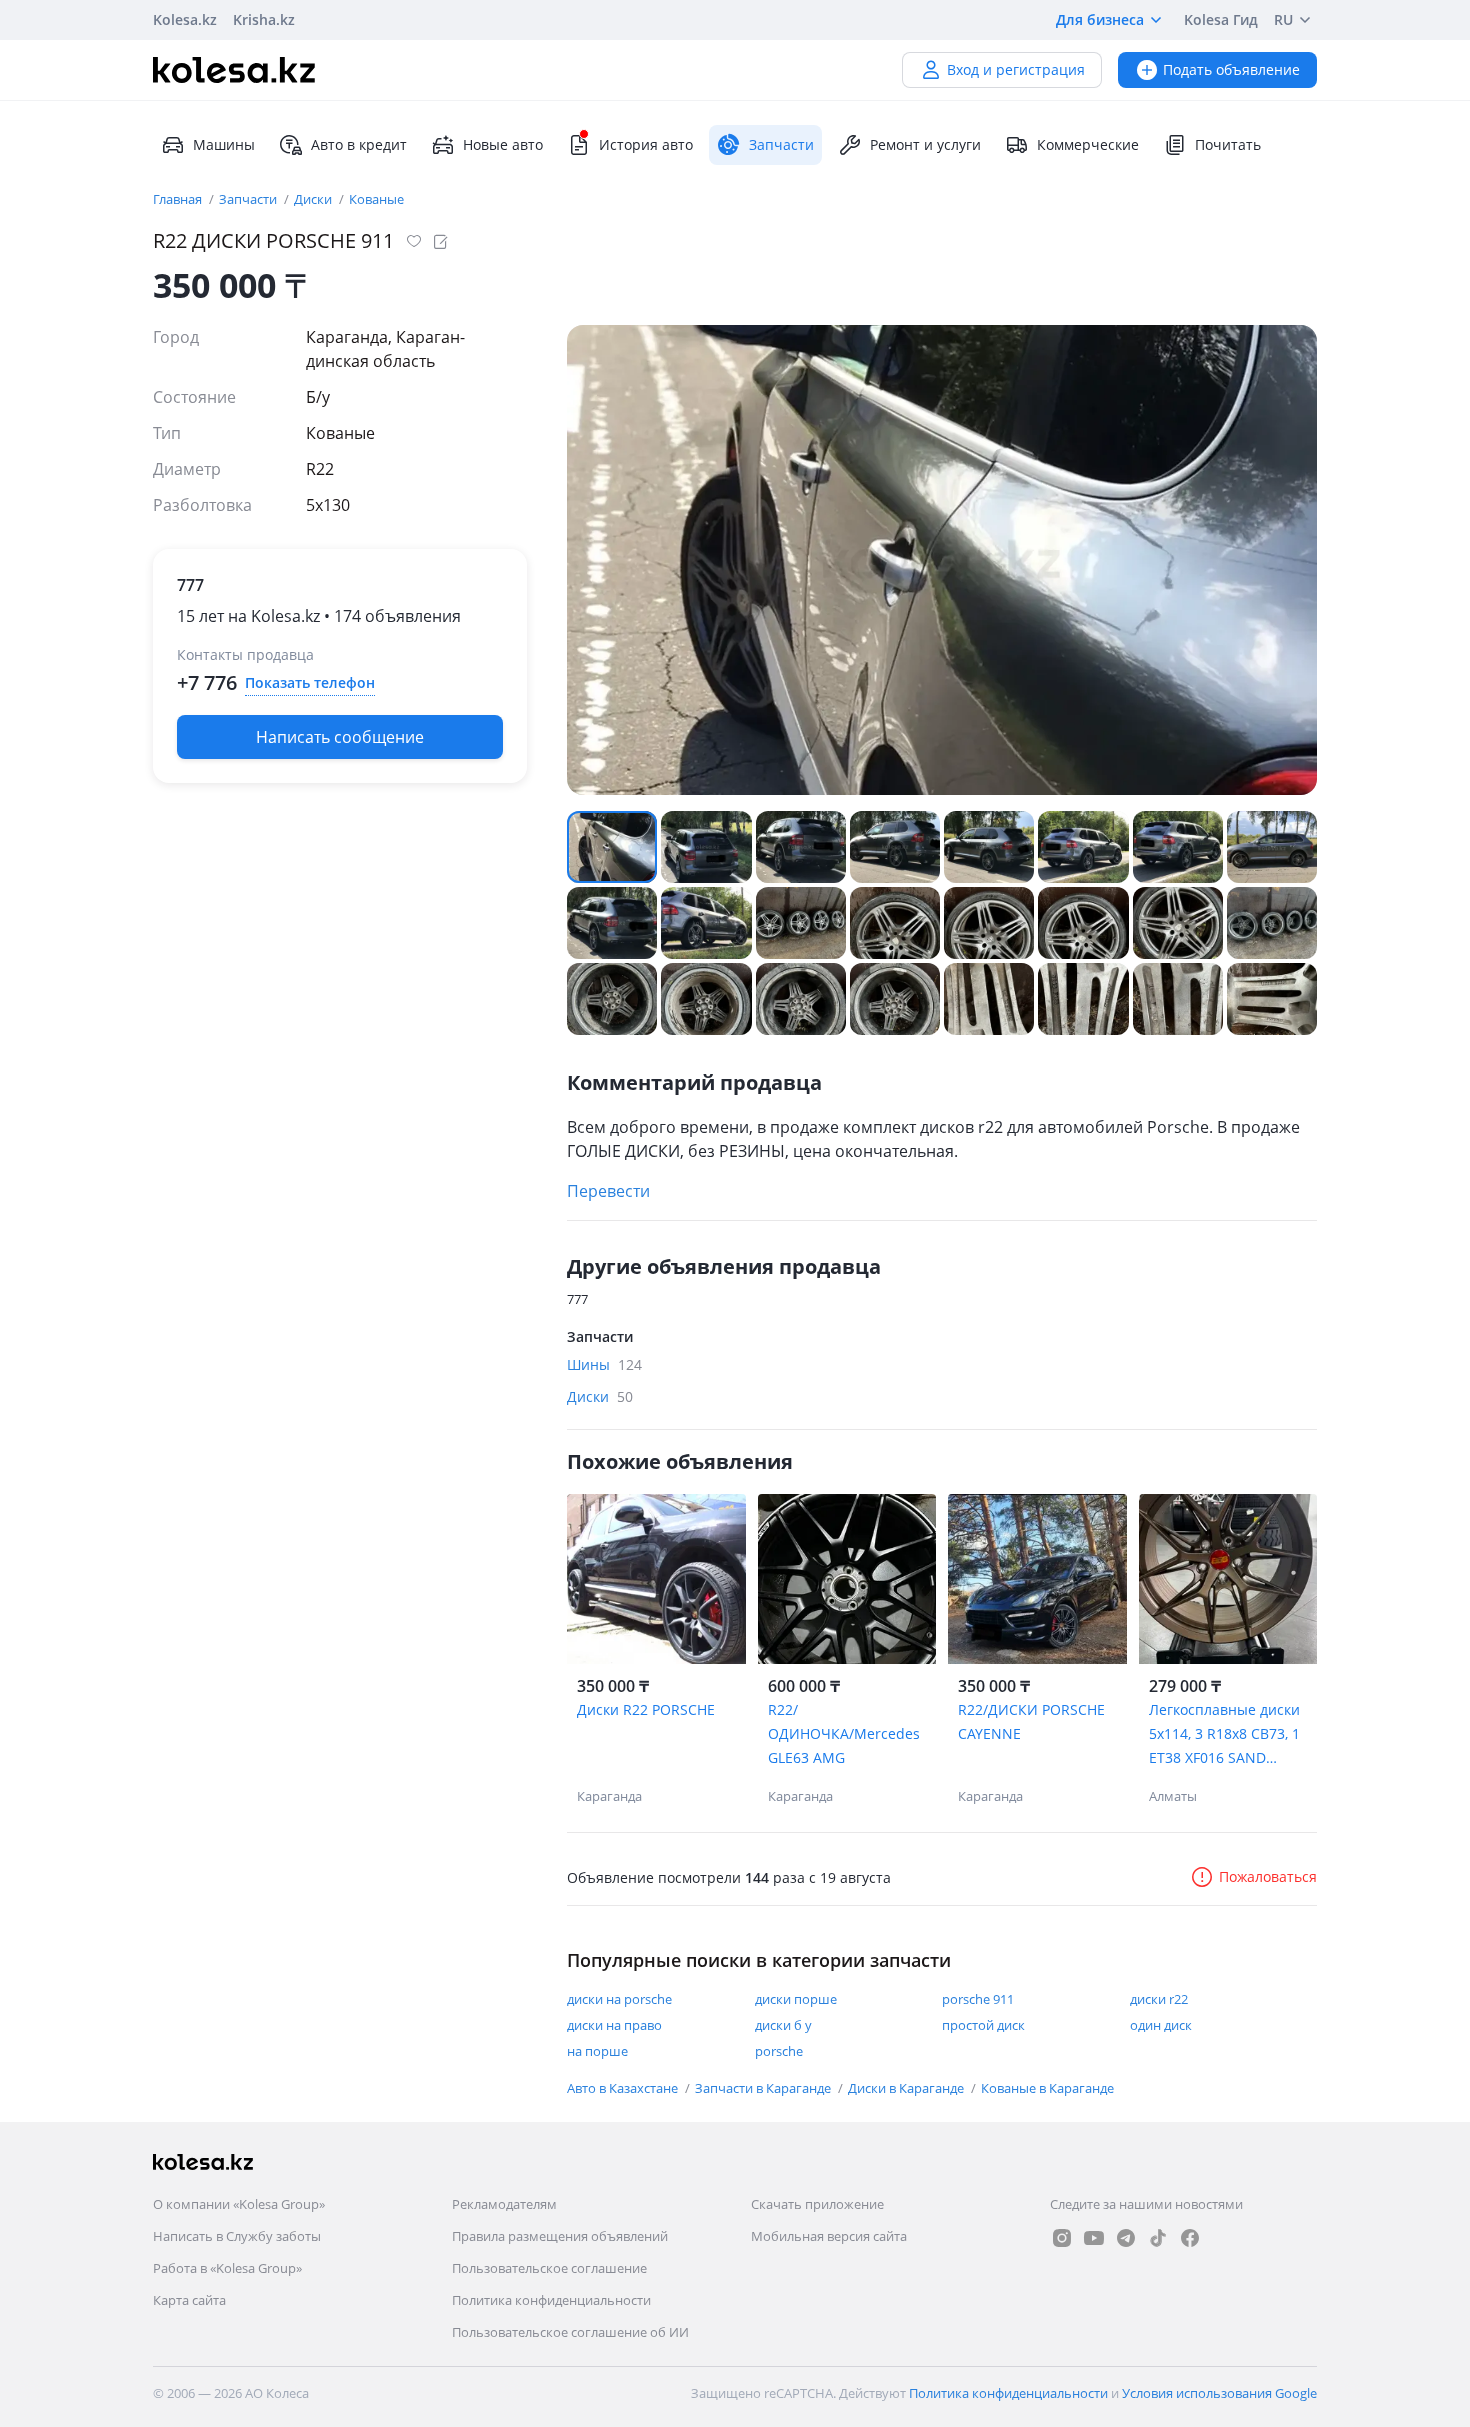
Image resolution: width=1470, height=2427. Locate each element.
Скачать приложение (817, 2204)
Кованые (376, 199)
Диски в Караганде (907, 2088)
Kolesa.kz (185, 19)
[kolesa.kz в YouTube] (1094, 2238)
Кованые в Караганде (1047, 2088)
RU (1283, 19)
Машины (224, 144)
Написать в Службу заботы (237, 2236)
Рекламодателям (504, 2204)
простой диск (983, 2025)
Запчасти (249, 199)
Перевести (608, 1191)
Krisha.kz (264, 19)
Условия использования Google (1219, 2393)
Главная (179, 199)
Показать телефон (310, 682)
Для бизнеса (1100, 19)
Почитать (1228, 144)
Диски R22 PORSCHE (646, 1709)
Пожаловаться (1268, 1876)
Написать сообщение (340, 737)
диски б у (783, 2025)
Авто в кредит (359, 144)
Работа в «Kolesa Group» (227, 2268)
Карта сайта (189, 2300)
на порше (597, 2051)
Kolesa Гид (1221, 19)
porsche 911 (978, 1999)
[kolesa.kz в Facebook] (1190, 2238)
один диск (1161, 2025)
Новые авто (503, 144)
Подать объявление (1231, 69)
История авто (646, 144)
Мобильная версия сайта (829, 2236)
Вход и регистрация (1016, 69)
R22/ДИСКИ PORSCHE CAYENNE (1031, 1721)
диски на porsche (619, 1999)
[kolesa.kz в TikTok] (1158, 2238)
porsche (779, 2051)
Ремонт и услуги (925, 144)
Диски (314, 199)
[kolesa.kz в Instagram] (1062, 2238)
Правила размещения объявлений (560, 2236)
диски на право (614, 2025)
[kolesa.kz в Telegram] (1126, 2238)
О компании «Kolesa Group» (239, 2204)
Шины (604, 1364)
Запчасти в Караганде (764, 2088)
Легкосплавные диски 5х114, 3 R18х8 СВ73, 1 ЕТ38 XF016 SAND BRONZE (1224, 1735)
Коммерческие (1088, 144)
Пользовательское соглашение (549, 2268)
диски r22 (1159, 1999)
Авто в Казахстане (624, 2088)
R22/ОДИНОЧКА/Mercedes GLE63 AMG (844, 1733)
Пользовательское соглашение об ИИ (570, 2332)
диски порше (796, 1999)
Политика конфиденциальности (551, 2300)
